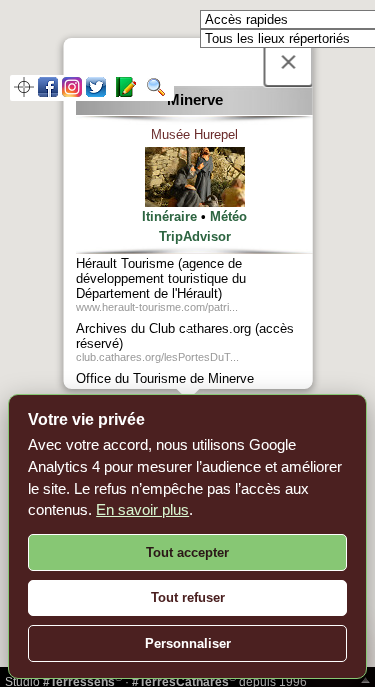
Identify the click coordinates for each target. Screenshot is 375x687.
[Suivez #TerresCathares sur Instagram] (72, 91)
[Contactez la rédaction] (123, 91)
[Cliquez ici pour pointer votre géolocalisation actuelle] (24, 91)
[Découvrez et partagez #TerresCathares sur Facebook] (48, 91)
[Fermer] (288, 62)
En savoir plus (142, 509)
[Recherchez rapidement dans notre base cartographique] (153, 91)
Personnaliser (188, 643)
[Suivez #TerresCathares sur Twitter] (96, 91)
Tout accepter (187, 552)
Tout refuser (188, 597)
